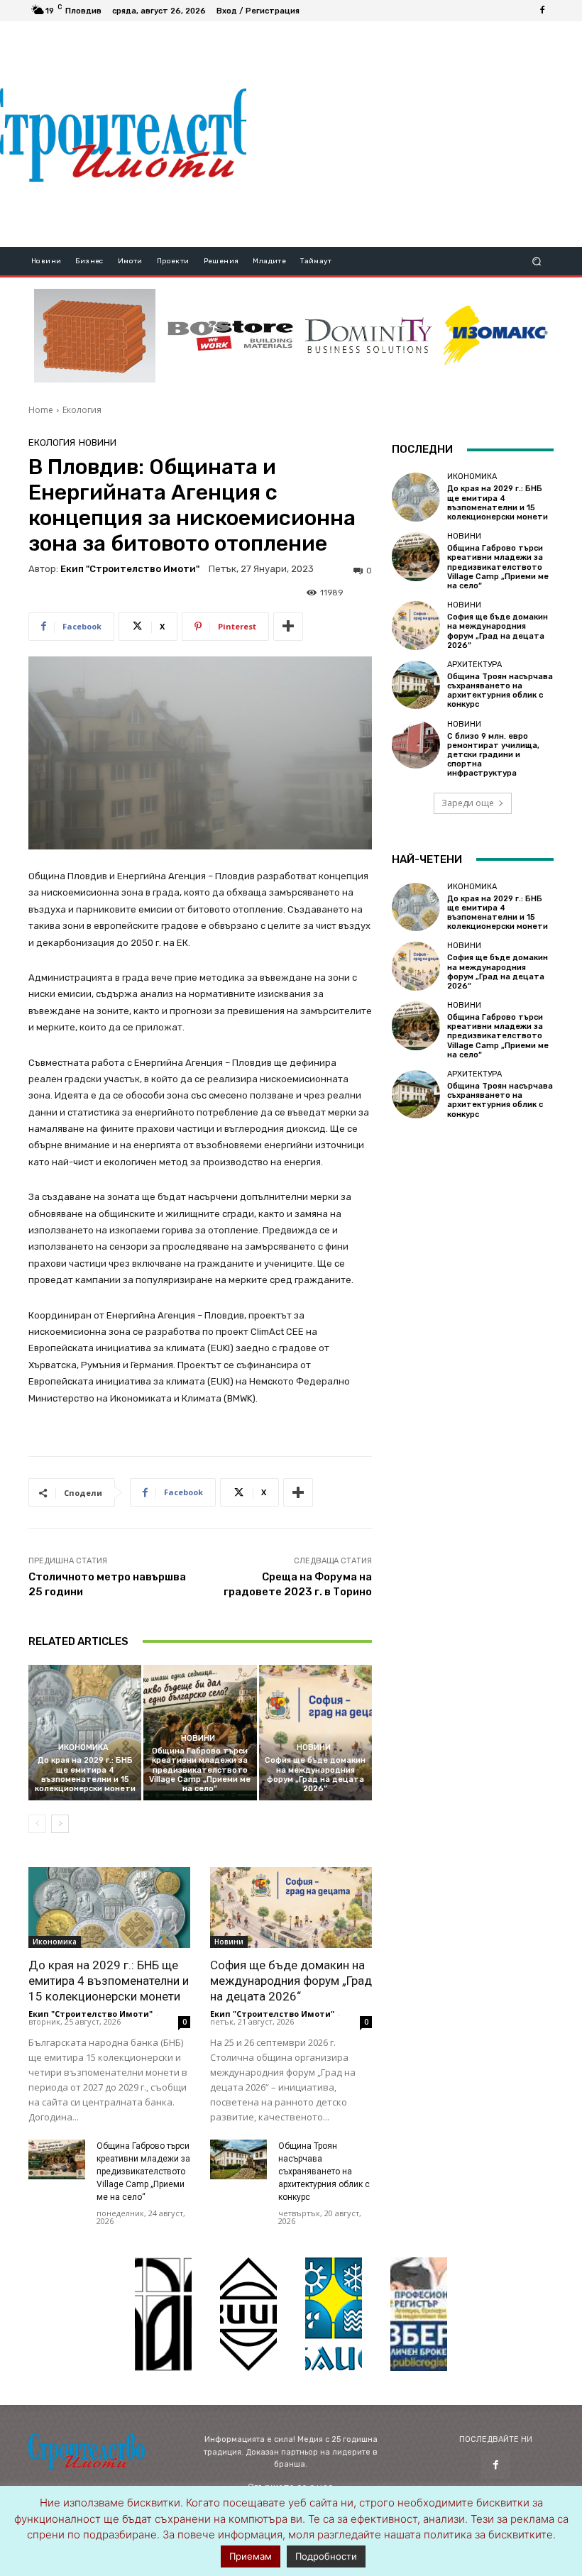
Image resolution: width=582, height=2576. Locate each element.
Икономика (83, 1747)
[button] (537, 262)
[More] (288, 627)
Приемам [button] (251, 2556)
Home (41, 410)
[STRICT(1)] (496, 335)
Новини (98, 442)
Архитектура (474, 665)
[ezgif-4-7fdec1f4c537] (419, 2314)
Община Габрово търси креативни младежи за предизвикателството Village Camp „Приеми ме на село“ (200, 1770)
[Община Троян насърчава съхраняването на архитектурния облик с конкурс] (238, 2159)
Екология (82, 410)
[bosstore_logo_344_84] (230, 336)
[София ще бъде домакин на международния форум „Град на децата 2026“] (315, 1733)
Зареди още (468, 803)
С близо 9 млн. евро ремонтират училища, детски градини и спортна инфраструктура (493, 755)
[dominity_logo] (369, 336)
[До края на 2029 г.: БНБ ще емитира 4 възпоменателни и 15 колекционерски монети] (85, 1733)
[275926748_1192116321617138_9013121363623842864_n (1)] (248, 2314)
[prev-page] (37, 1824)
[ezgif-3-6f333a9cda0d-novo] (95, 336)
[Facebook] (542, 11)
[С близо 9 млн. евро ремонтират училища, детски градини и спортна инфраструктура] (416, 744)
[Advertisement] (414, 134)
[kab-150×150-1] (163, 2314)
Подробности (326, 2556)
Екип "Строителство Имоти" (130, 569)
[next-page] (60, 1824)
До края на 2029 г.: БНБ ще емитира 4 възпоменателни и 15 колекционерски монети (85, 1774)
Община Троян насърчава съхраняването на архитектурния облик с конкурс (324, 2172)
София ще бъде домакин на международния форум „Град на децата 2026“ (315, 1774)
